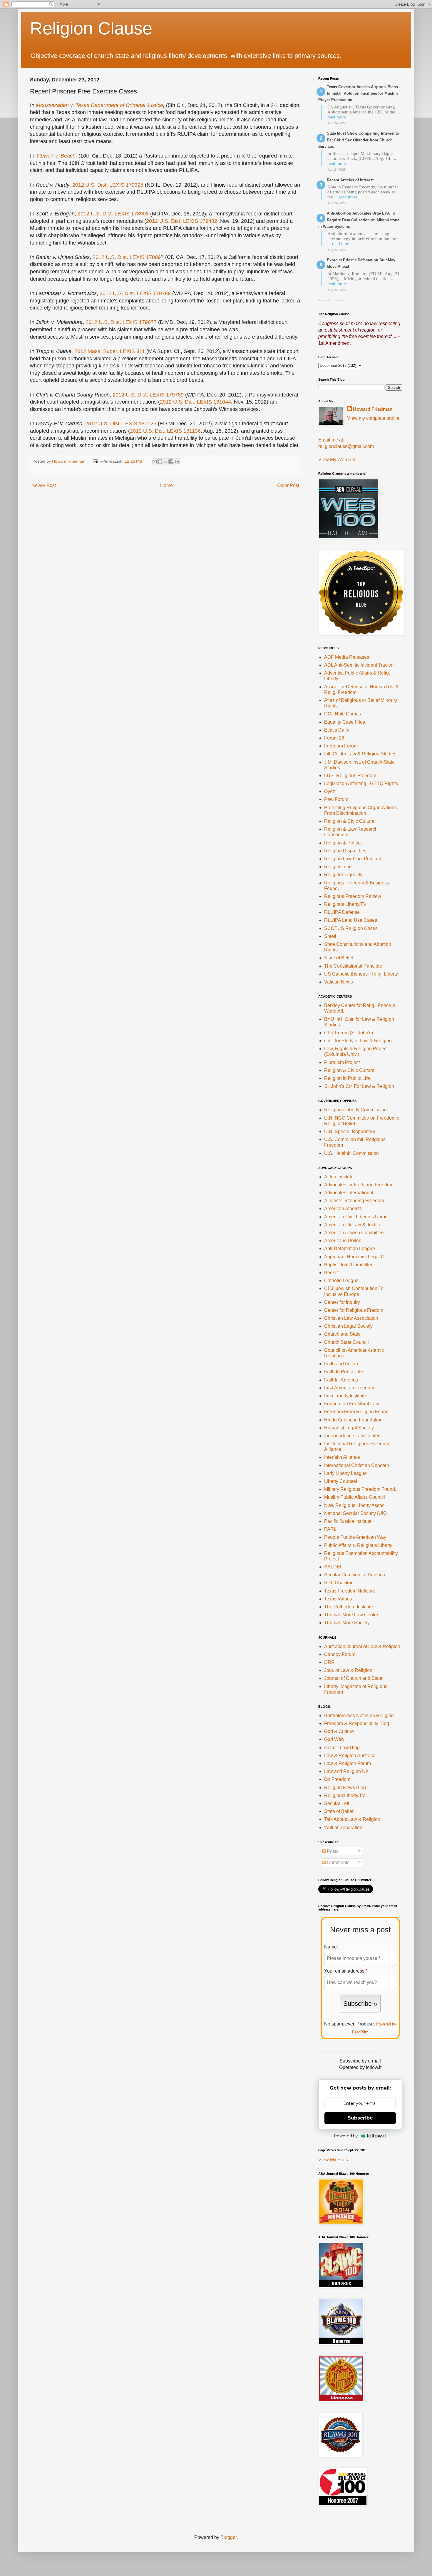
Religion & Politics (343, 843)
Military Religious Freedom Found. (360, 1489)
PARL (330, 1529)
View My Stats (333, 2160)
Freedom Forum (341, 746)
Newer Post (44, 485)
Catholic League (341, 1281)
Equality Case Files (345, 722)
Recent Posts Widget (331, 300)
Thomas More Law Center (351, 1615)
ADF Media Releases (347, 657)
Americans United (343, 1241)
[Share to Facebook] (171, 461)
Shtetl (330, 936)
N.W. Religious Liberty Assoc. (355, 1505)
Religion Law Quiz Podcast (353, 859)
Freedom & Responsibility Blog (357, 1723)
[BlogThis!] (160, 461)
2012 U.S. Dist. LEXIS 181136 (165, 431)
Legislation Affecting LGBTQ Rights (361, 783)
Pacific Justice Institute (348, 1521)
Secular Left (337, 1803)
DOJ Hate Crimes (343, 714)
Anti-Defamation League (350, 1248)
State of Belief (339, 958)
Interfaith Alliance (342, 1457)
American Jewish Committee (354, 1233)
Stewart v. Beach (56, 156)
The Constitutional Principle (353, 966)
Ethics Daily (337, 730)
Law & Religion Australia (350, 1755)
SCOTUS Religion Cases (351, 928)
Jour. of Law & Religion (348, 1670)
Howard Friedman (373, 409)
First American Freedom (349, 1388)
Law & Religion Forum (348, 1763)
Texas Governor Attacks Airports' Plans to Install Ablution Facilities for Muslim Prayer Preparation (358, 93)
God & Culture (339, 1731)
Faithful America (341, 1380)
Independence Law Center (352, 1436)
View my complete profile (373, 418)
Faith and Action (341, 1364)
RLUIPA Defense (342, 912)
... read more (346, 197)
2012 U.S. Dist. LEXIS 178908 (113, 214)
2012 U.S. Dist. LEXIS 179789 (148, 395)
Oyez (330, 791)
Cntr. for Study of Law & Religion (358, 1041)
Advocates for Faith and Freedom (359, 1185)
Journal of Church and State (353, 1678)
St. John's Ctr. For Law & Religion (359, 1086)
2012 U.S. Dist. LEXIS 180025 (121, 424)
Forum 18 (334, 738)
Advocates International (349, 1193)
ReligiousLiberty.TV (345, 1795)
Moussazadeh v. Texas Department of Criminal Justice (99, 105)
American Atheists (343, 1208)
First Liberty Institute (345, 1396)
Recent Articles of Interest (350, 180)
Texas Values (338, 1599)
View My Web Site (337, 460)
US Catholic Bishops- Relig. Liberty (361, 974)
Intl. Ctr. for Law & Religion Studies (360, 754)
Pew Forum (336, 799)
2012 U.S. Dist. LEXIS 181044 (195, 402)
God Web (334, 1739)
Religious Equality (343, 875)
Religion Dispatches (345, 851)
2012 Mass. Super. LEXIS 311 (110, 351)
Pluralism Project (342, 1062)
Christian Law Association (351, 1318)
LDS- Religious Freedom (350, 776)
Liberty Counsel (341, 1481)
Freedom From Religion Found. (357, 1412)
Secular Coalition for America (355, 1575)
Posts (332, 1851)
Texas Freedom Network (350, 1591)
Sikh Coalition (339, 1583)
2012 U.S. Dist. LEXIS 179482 (182, 221)
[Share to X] (166, 461)
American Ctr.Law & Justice (353, 1225)
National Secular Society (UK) (355, 1513)
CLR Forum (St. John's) (349, 1033)
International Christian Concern (357, 1465)
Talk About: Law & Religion (352, 1819)
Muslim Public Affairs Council (355, 1497)
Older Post (288, 485)
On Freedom (337, 1779)
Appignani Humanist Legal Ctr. (356, 1257)
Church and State (342, 1334)
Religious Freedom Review (353, 896)
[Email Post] (95, 461)
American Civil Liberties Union (356, 1217)
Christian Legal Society (348, 1326)
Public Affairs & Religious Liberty (358, 1545)
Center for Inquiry (342, 1302)
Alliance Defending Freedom (354, 1201)
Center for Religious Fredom (354, 1310)
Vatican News (339, 982)
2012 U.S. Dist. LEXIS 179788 (135, 293)
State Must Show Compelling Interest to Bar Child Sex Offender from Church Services (359, 140)
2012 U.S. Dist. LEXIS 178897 (128, 257)
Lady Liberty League (345, 1473)
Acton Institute (339, 1177)
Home (166, 485)
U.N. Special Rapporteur (350, 1131)
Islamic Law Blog (342, 1748)
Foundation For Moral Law (352, 1404)
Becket (331, 1273)
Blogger (228, 2537)
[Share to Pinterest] (177, 461)
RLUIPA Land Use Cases (351, 920)
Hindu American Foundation (353, 1420)
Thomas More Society (347, 1623)
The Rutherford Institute (349, 1607)
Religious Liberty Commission (355, 1110)
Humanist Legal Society (349, 1428)
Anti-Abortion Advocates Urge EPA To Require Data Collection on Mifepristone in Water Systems (359, 220)
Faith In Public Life (344, 1372)
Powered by (346, 2136)
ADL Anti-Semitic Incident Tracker (359, 665)
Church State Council (346, 1342)
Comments (338, 1862)
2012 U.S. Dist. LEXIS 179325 (108, 185)
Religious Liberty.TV (345, 904)
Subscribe (360, 2118)
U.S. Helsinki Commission (351, 1153)
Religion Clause (91, 28)
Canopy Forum (340, 1654)
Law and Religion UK (346, 1771)
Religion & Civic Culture (349, 821)
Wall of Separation (343, 1828)
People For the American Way (355, 1537)
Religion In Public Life (347, 1078)
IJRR (329, 1662)
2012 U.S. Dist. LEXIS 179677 (121, 322)
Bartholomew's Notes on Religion (359, 1716)
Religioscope (338, 867)
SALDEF (334, 1567)
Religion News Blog (345, 1788)
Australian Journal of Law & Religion (362, 1646)
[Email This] (155, 461)
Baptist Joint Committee (349, 1265)
